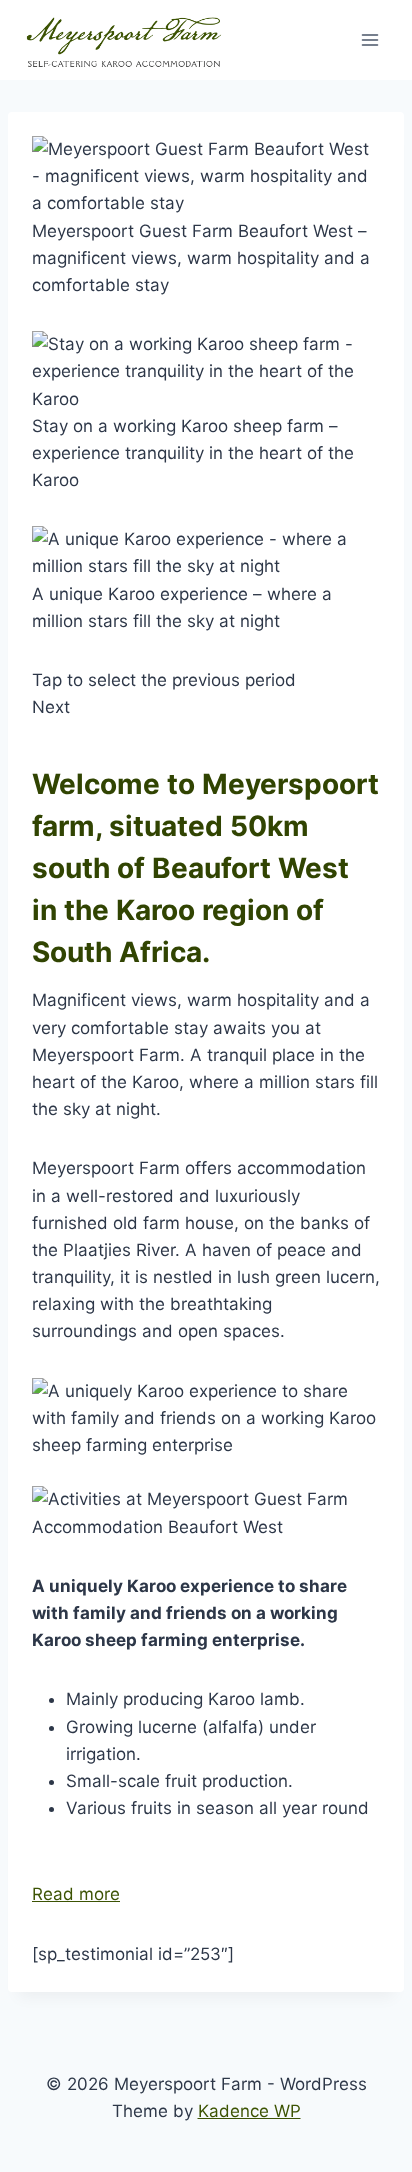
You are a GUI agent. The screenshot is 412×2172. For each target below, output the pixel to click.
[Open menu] (369, 39)
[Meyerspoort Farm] (124, 40)
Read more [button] (76, 1894)
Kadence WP (249, 2111)
